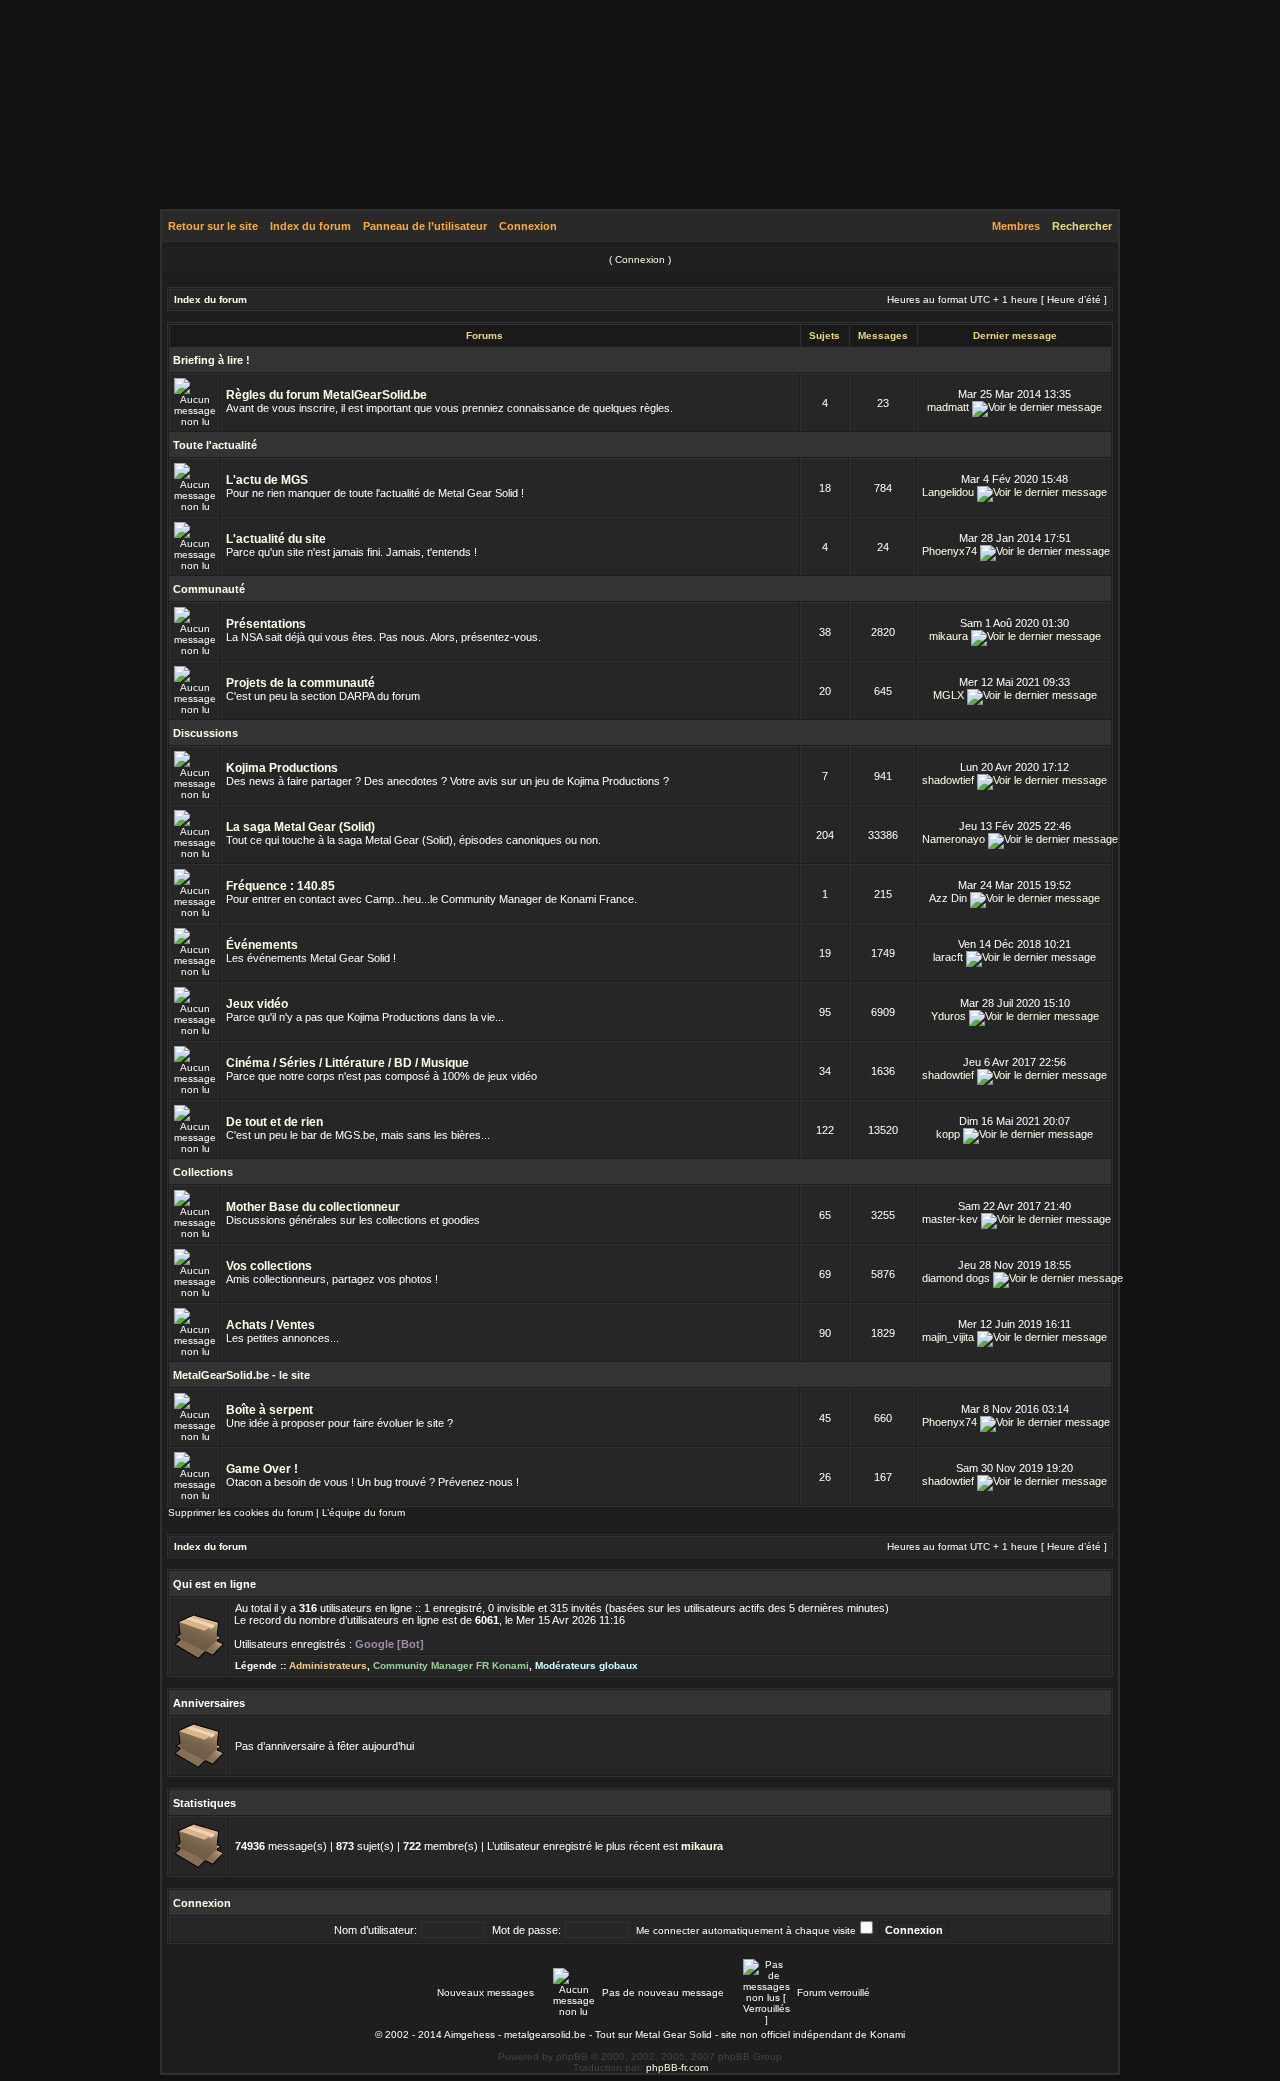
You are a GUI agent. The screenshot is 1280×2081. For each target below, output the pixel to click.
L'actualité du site (276, 539)
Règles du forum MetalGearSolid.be (326, 395)
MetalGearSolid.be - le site (241, 1375)
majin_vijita (948, 1337)
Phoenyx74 (949, 551)
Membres (1016, 226)
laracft (948, 957)
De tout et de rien (274, 1122)
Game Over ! (262, 1469)
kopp (948, 1134)
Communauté (209, 589)
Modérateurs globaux (586, 1665)
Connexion (528, 226)
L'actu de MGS (267, 480)
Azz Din (948, 898)
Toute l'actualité (215, 445)
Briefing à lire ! (211, 360)
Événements (262, 945)
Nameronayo (953, 839)
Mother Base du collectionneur (313, 1207)
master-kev (950, 1219)
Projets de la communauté (300, 683)
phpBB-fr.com (677, 2067)
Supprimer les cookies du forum (240, 1512)
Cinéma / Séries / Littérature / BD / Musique (347, 1063)
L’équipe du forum (363, 1512)
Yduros (948, 1016)
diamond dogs (956, 1278)
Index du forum (310, 226)
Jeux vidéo (257, 1004)
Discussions (205, 733)
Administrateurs (328, 1665)
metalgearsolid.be (545, 2034)
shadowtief (948, 780)
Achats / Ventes (270, 1325)
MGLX (948, 695)
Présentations (266, 624)
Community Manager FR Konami (451, 1665)
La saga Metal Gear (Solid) (300, 827)
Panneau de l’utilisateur (425, 226)
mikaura (948, 636)
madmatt (948, 407)
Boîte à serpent (269, 1410)
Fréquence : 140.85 (280, 886)
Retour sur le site (213, 226)
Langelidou (948, 492)
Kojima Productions (282, 768)
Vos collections (269, 1266)
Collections (203, 1172)
